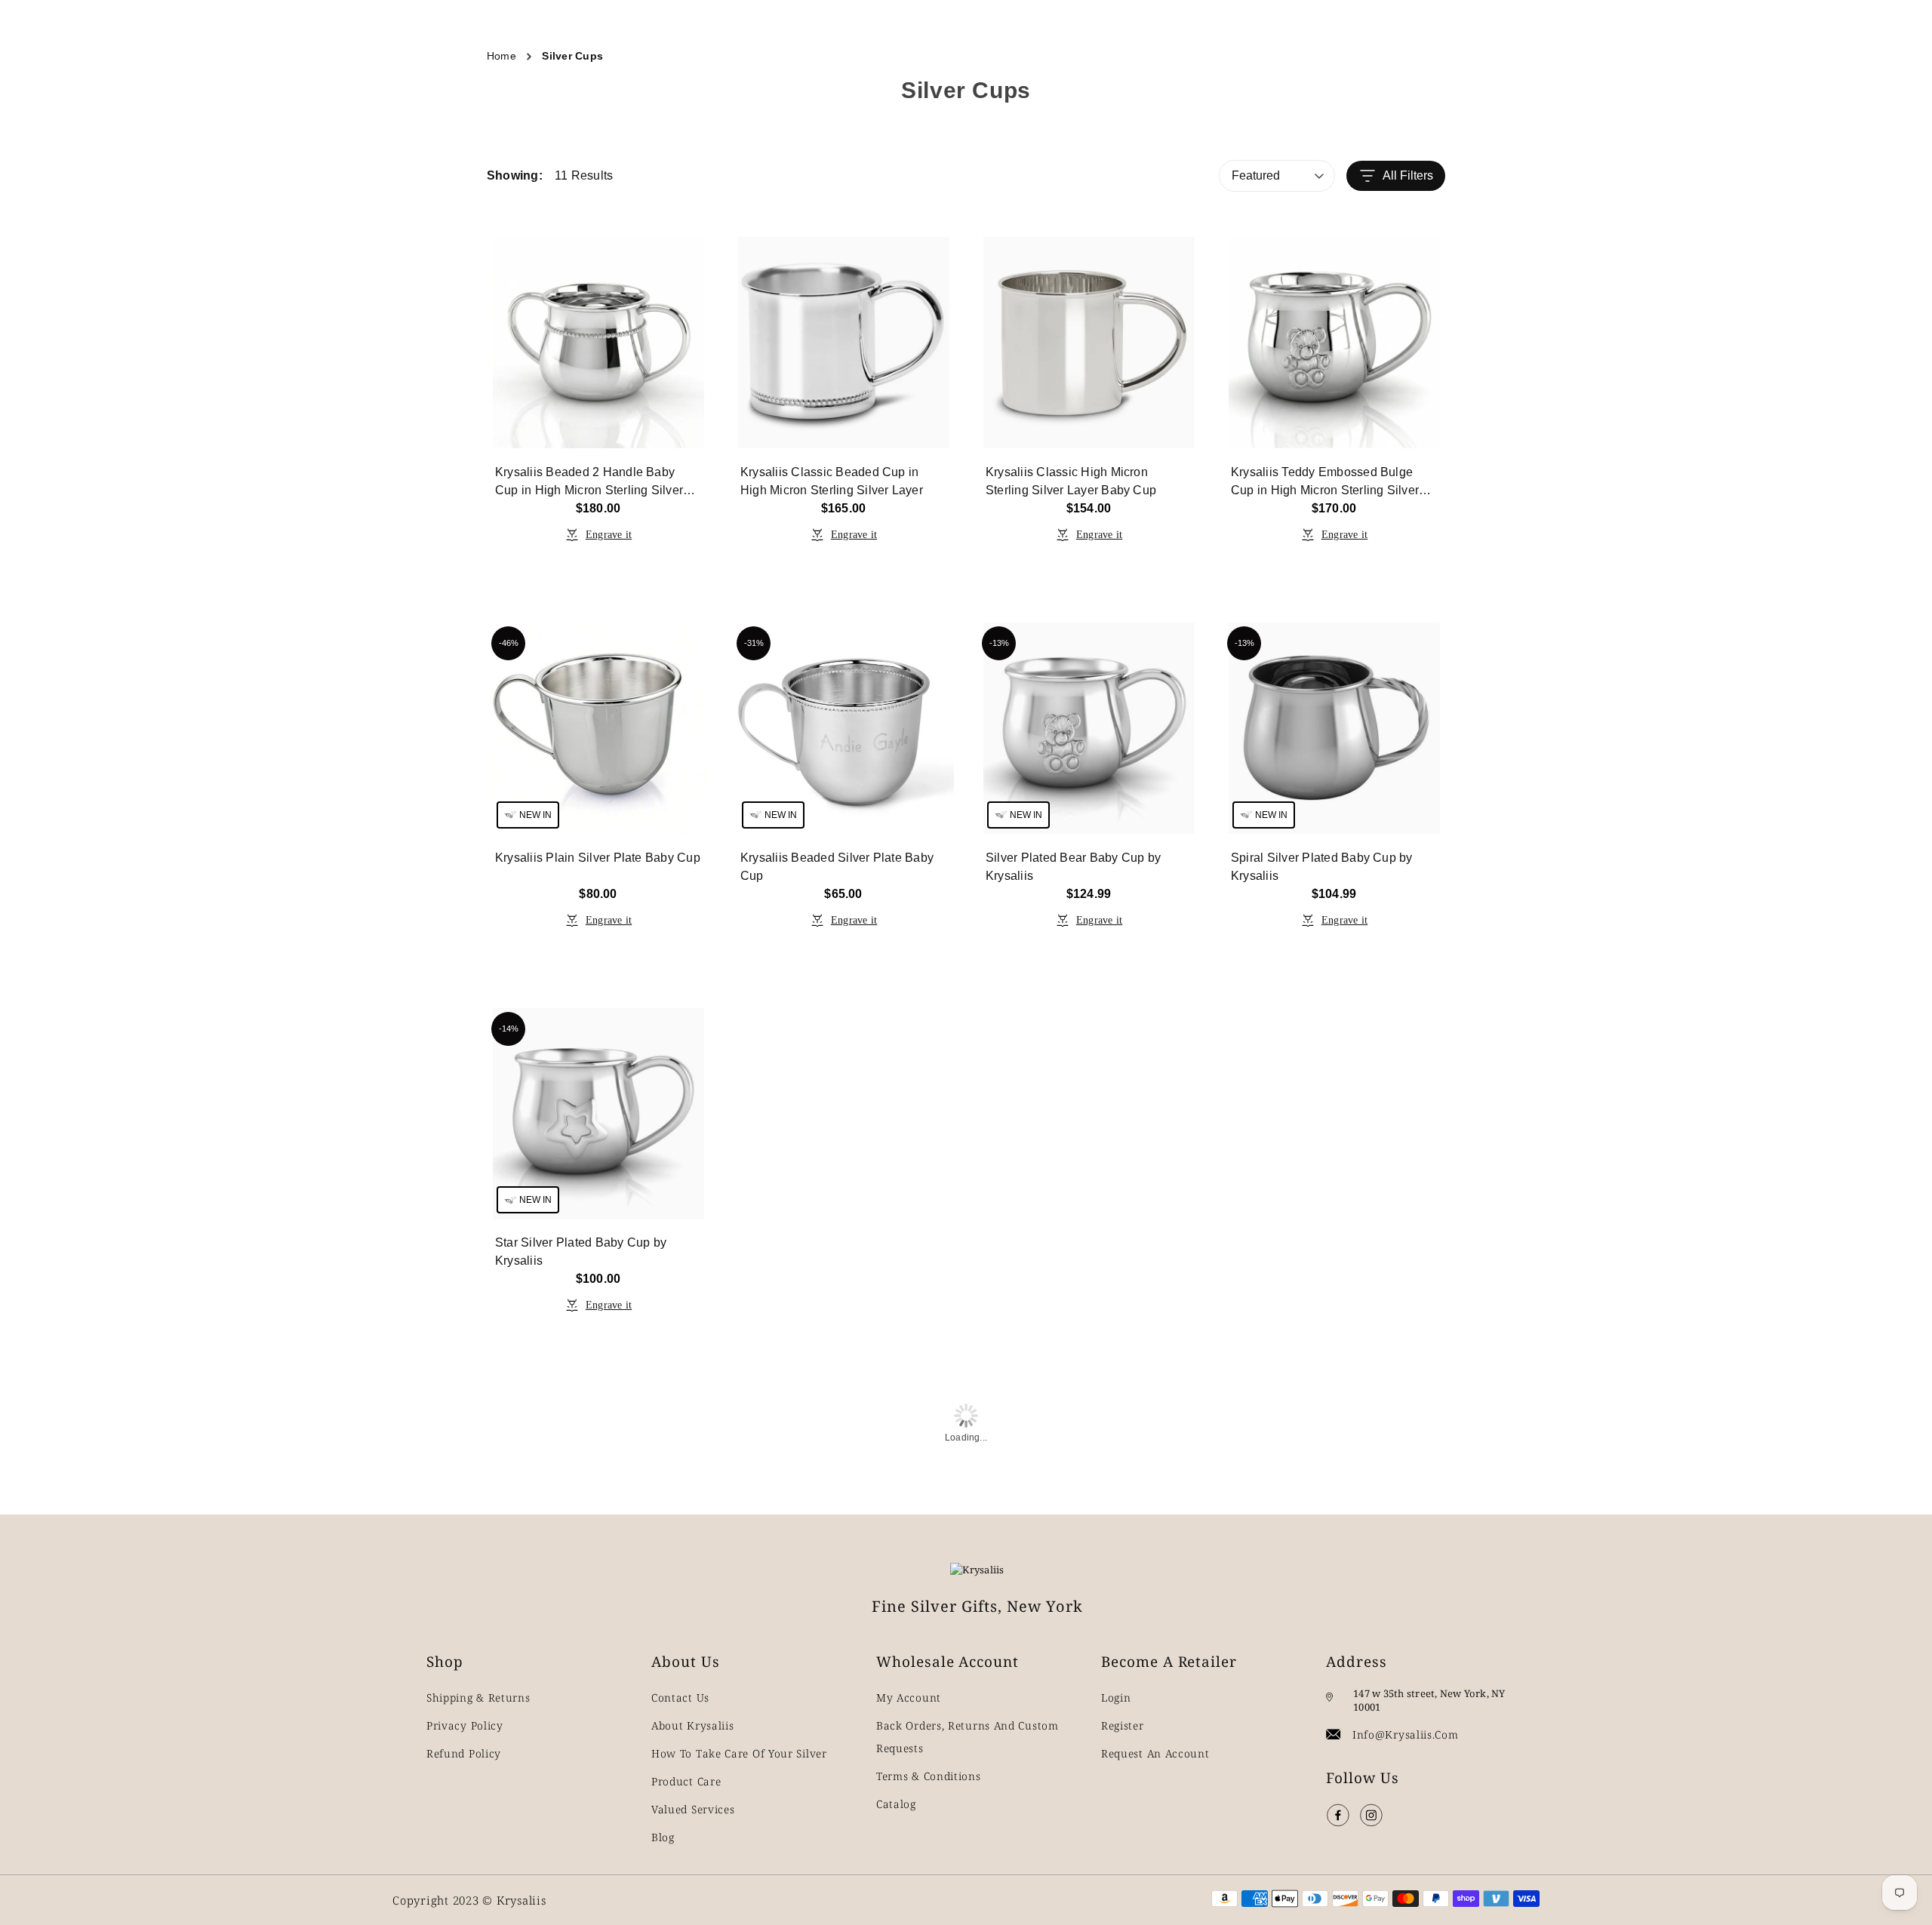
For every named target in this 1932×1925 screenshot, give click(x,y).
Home (501, 56)
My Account (909, 1697)
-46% (509, 643)
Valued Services (693, 1809)
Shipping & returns (478, 1697)
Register (1123, 1725)
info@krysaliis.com (1406, 1734)
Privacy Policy (465, 1725)
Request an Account (1155, 1753)
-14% (509, 1029)
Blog (663, 1837)
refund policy (464, 1753)
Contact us (680, 1697)
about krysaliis (693, 1725)
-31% (754, 643)
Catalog (896, 1804)
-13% (999, 643)
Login (1116, 1697)
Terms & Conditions (929, 1776)
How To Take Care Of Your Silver (739, 1753)
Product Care (686, 1781)
